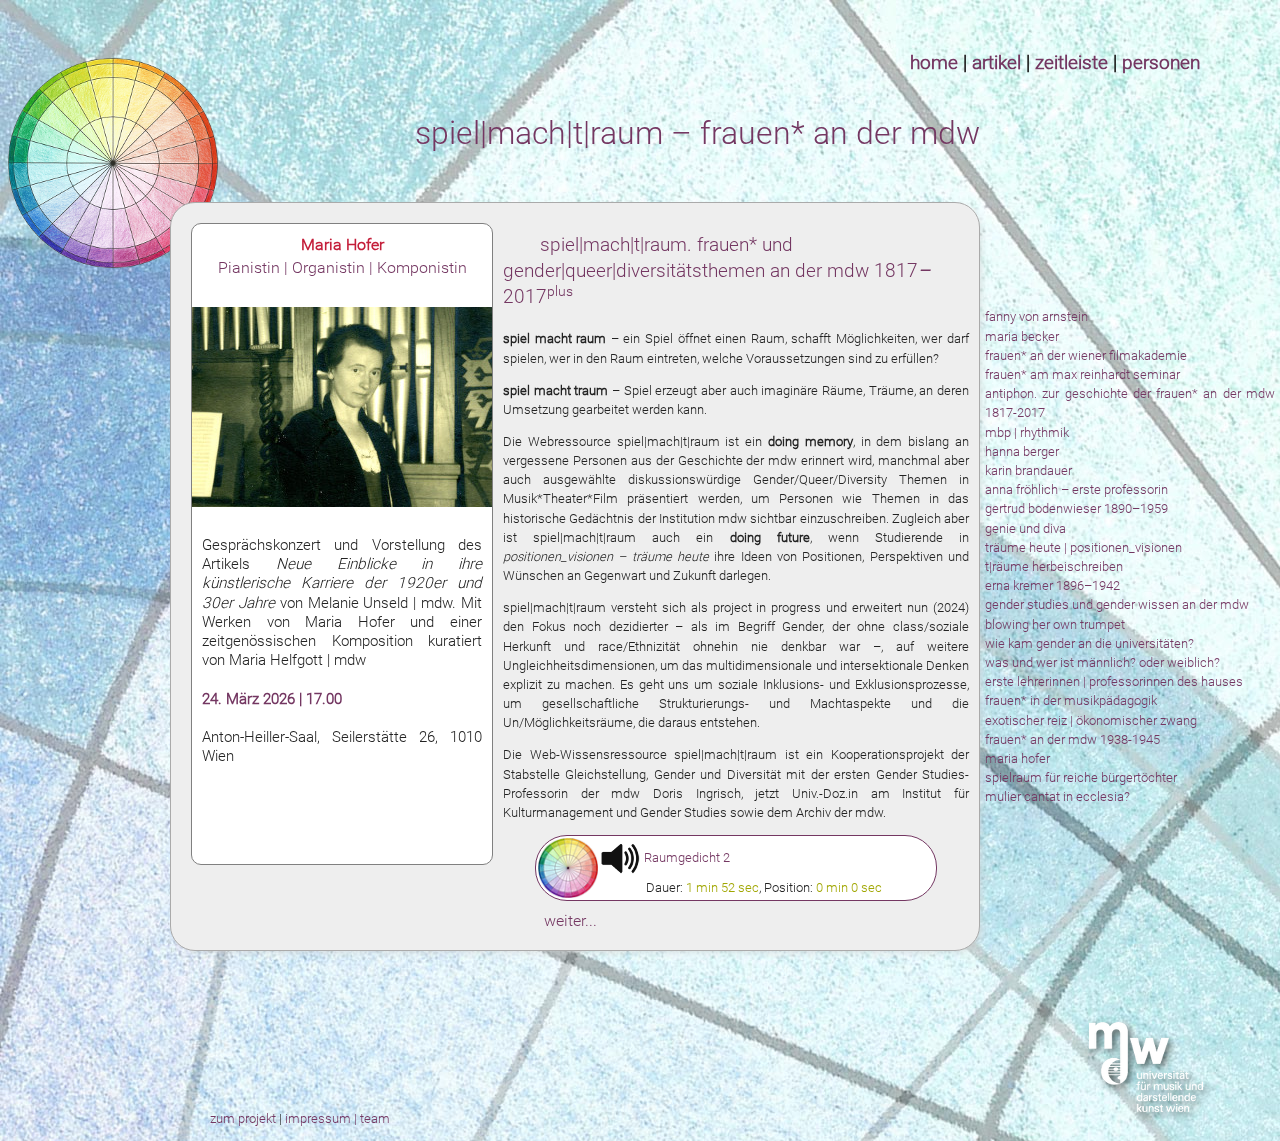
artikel (996, 62)
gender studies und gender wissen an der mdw (1117, 604)
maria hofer (1017, 758)
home (934, 62)
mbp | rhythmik (1027, 432)
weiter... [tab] (570, 920)
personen (1161, 62)
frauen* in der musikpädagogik (1071, 700)
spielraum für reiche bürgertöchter (1081, 777)
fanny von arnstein (1036, 316)
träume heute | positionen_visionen (1083, 547)
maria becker (1022, 336)
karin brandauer (1028, 470)
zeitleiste (1071, 62)
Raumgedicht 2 (687, 857)
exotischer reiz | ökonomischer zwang (1091, 720)
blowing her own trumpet (1055, 624)
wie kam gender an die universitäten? (1089, 643)
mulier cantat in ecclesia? (1057, 796)
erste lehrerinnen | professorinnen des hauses (1114, 681)
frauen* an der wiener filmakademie (1086, 355)
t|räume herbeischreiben (1054, 566)
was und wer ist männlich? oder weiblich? (1102, 662)
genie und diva (1025, 528)
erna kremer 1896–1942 (1052, 585)
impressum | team (337, 1118)
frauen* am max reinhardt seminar (1082, 374)
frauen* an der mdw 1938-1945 (1072, 739)
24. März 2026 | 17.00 (272, 699)
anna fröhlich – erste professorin (1076, 489)
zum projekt (244, 1118)
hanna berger (1022, 451)
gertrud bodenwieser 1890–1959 (1076, 508)
